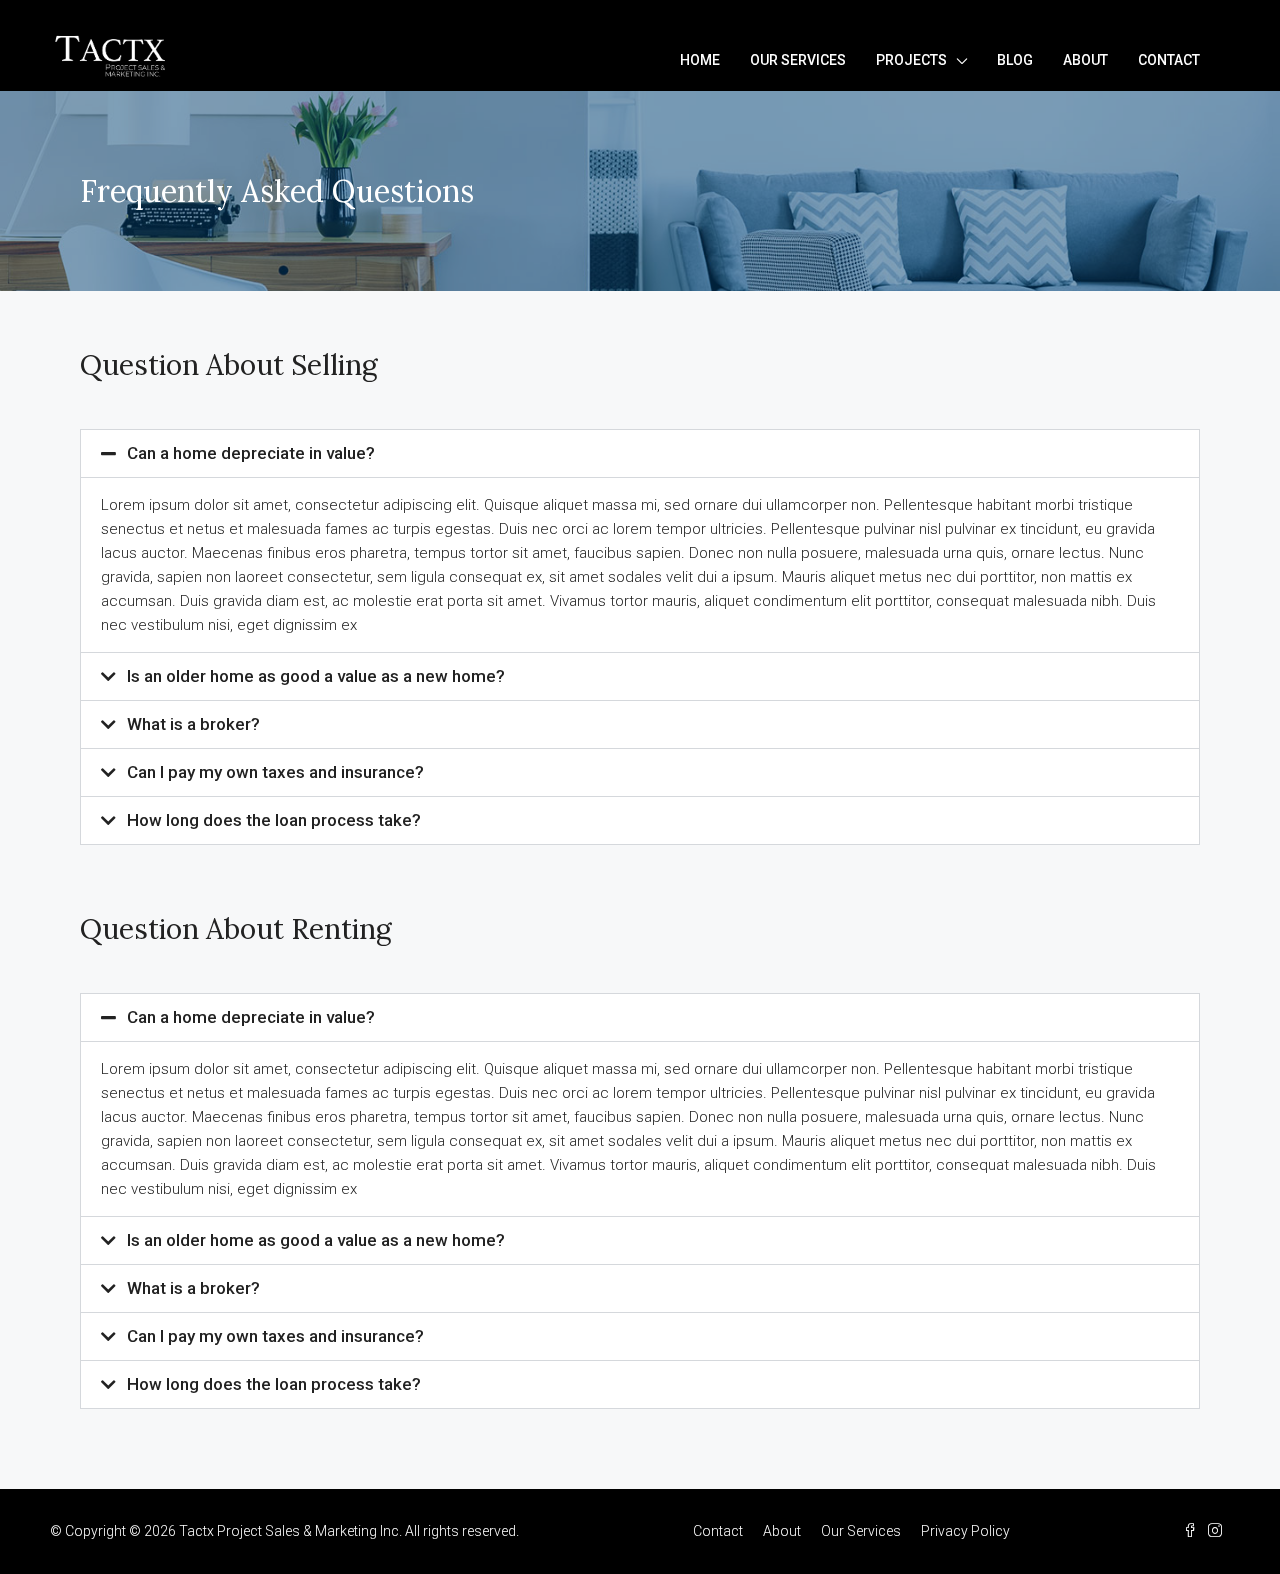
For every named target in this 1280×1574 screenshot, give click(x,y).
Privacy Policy (965, 1531)
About (782, 1531)
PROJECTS (911, 60)
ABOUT (1085, 60)
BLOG (1015, 60)
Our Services (861, 1531)
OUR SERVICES (798, 60)
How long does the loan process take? (274, 820)
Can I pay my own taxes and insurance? (275, 772)
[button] (640, 453)
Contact (718, 1531)
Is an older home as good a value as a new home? (316, 676)
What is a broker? (193, 724)
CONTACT (1169, 60)
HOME (700, 60)
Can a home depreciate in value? (251, 453)
